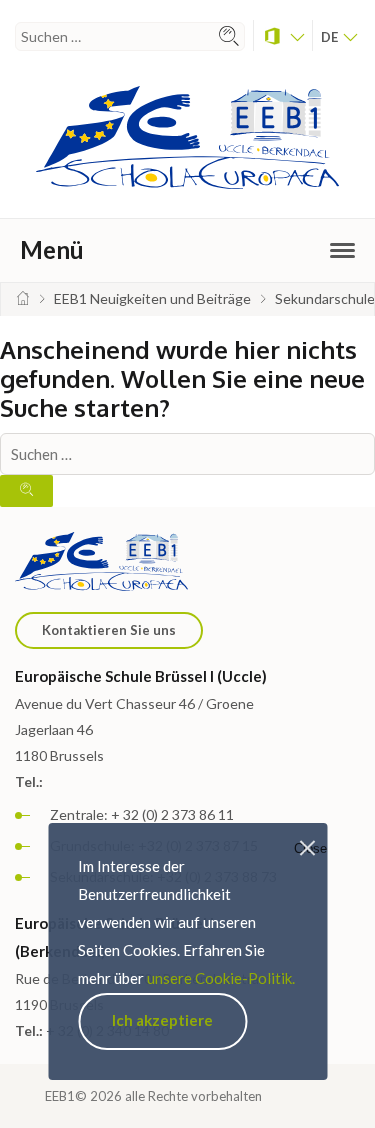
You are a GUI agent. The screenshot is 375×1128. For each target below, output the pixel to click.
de (331, 37)
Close (310, 848)
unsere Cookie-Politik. (221, 978)
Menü (52, 249)
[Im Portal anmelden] (283, 35)
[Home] (23, 298)
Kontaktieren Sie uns (109, 630)
